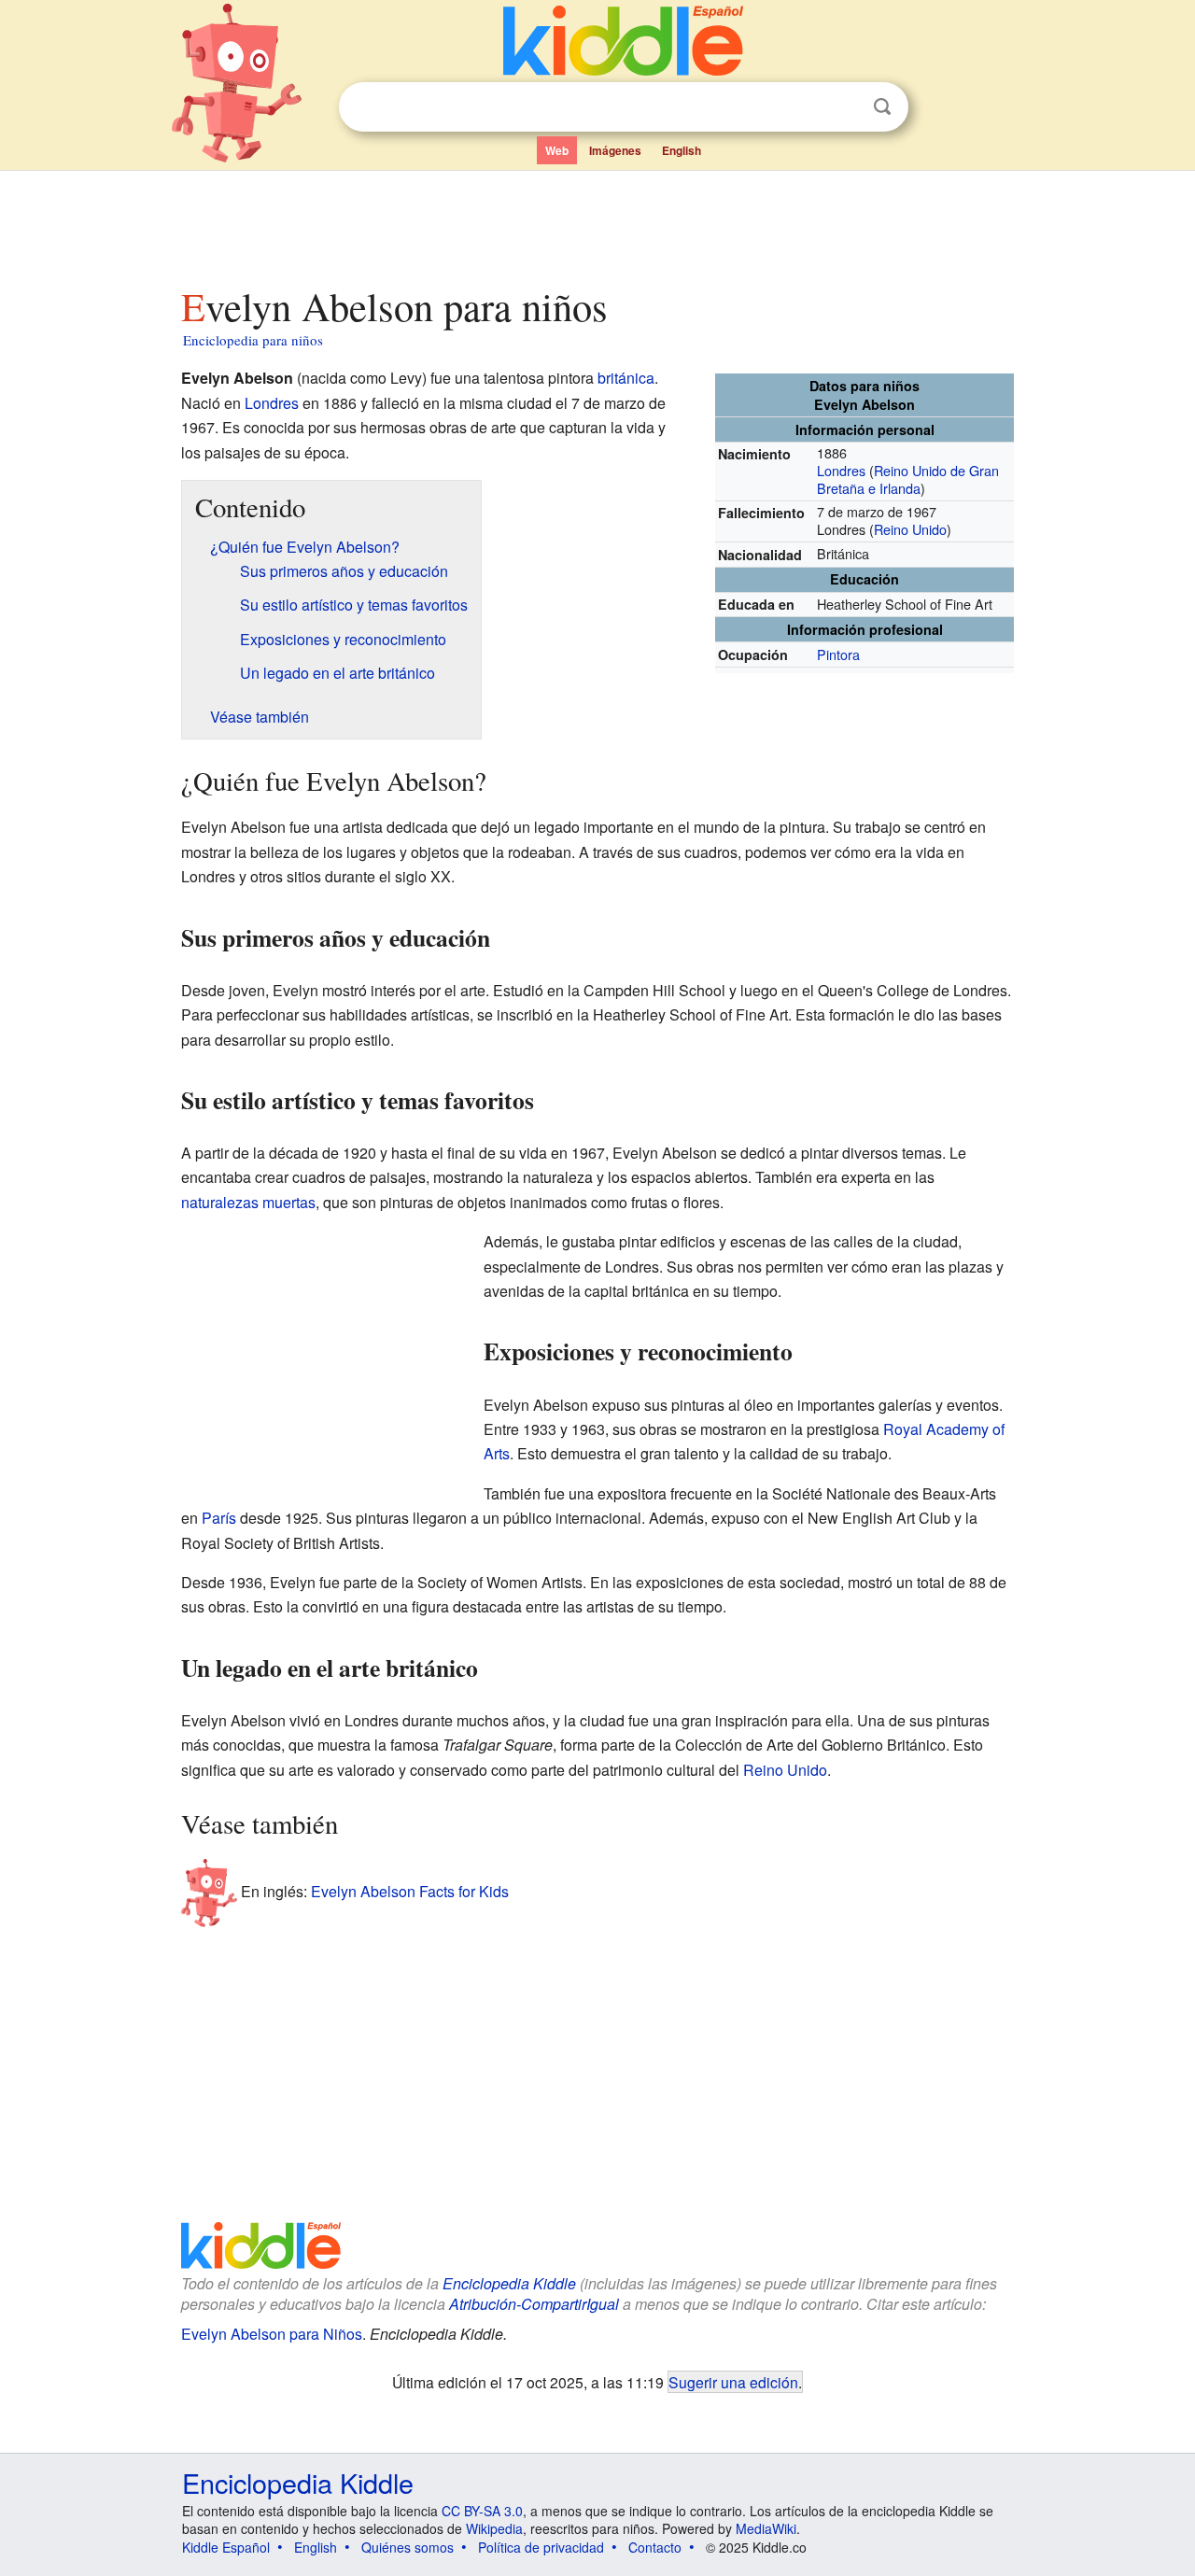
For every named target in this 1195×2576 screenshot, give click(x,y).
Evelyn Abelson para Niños (272, 2334)
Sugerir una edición (733, 2382)
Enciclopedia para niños (253, 340)
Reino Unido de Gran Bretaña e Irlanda (908, 479)
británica (626, 378)
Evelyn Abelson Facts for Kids (410, 1890)
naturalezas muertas (248, 1202)
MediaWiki (766, 2528)
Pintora (838, 654)
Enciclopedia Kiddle (509, 2283)
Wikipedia (494, 2528)
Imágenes (615, 150)
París (219, 1518)
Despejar (844, 107)
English (682, 150)
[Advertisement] (597, 223)
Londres (841, 470)
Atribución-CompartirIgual (534, 2304)
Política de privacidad (541, 2547)
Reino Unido (910, 529)
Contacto (655, 2547)
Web (557, 150)
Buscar (882, 107)
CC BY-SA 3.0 (482, 2511)
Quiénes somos (408, 2547)
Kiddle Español (226, 2547)
